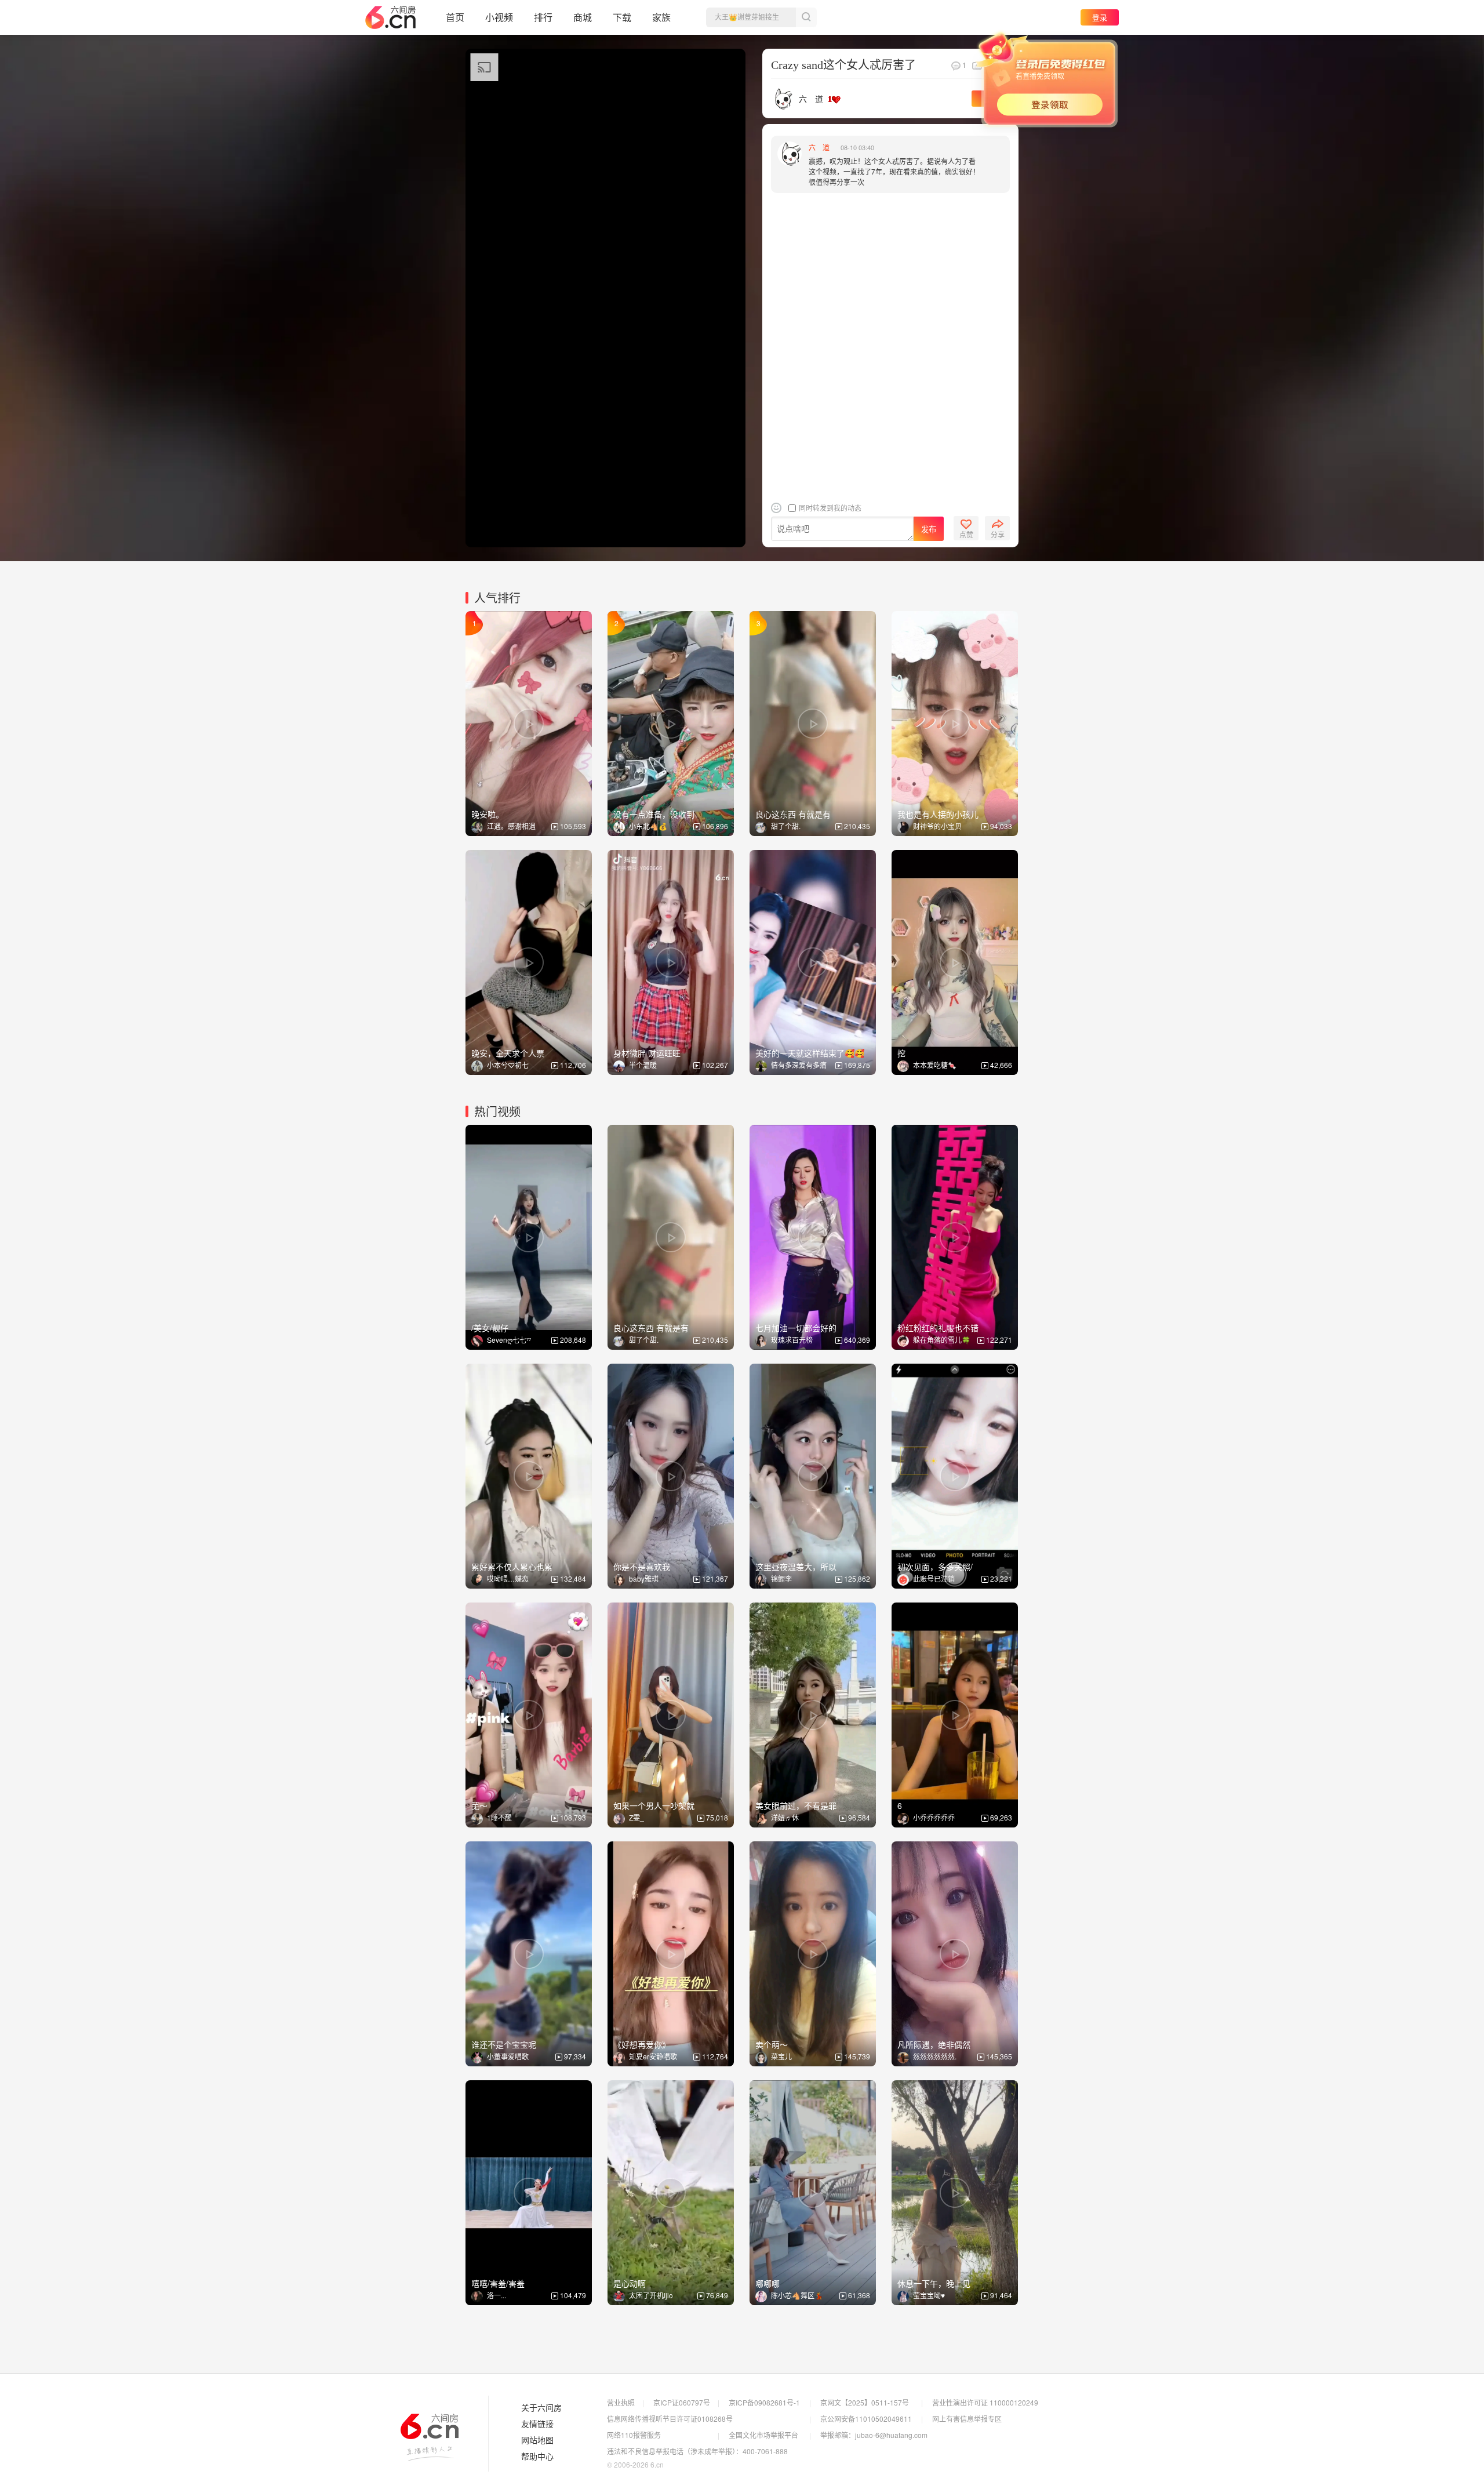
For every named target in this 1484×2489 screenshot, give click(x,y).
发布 (929, 529)
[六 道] (782, 97)
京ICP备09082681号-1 (764, 2402)
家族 (661, 17)
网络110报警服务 (634, 2435)
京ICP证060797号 (682, 2402)
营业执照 (621, 2402)
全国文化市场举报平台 (763, 2435)
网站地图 (537, 2440)
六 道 (811, 99)
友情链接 (537, 2424)
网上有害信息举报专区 (967, 2419)
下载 (622, 17)
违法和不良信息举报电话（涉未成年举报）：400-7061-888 (697, 2451)
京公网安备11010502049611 (866, 2419)
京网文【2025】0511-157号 (865, 2402)
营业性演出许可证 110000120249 (985, 2402)
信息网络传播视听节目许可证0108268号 (670, 2419)
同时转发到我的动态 (829, 508)
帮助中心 (537, 2457)
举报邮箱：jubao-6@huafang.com (874, 2435)
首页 (455, 17)
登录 (1100, 17)
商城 (583, 17)
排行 (543, 17)
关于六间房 (541, 2408)
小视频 (499, 17)
